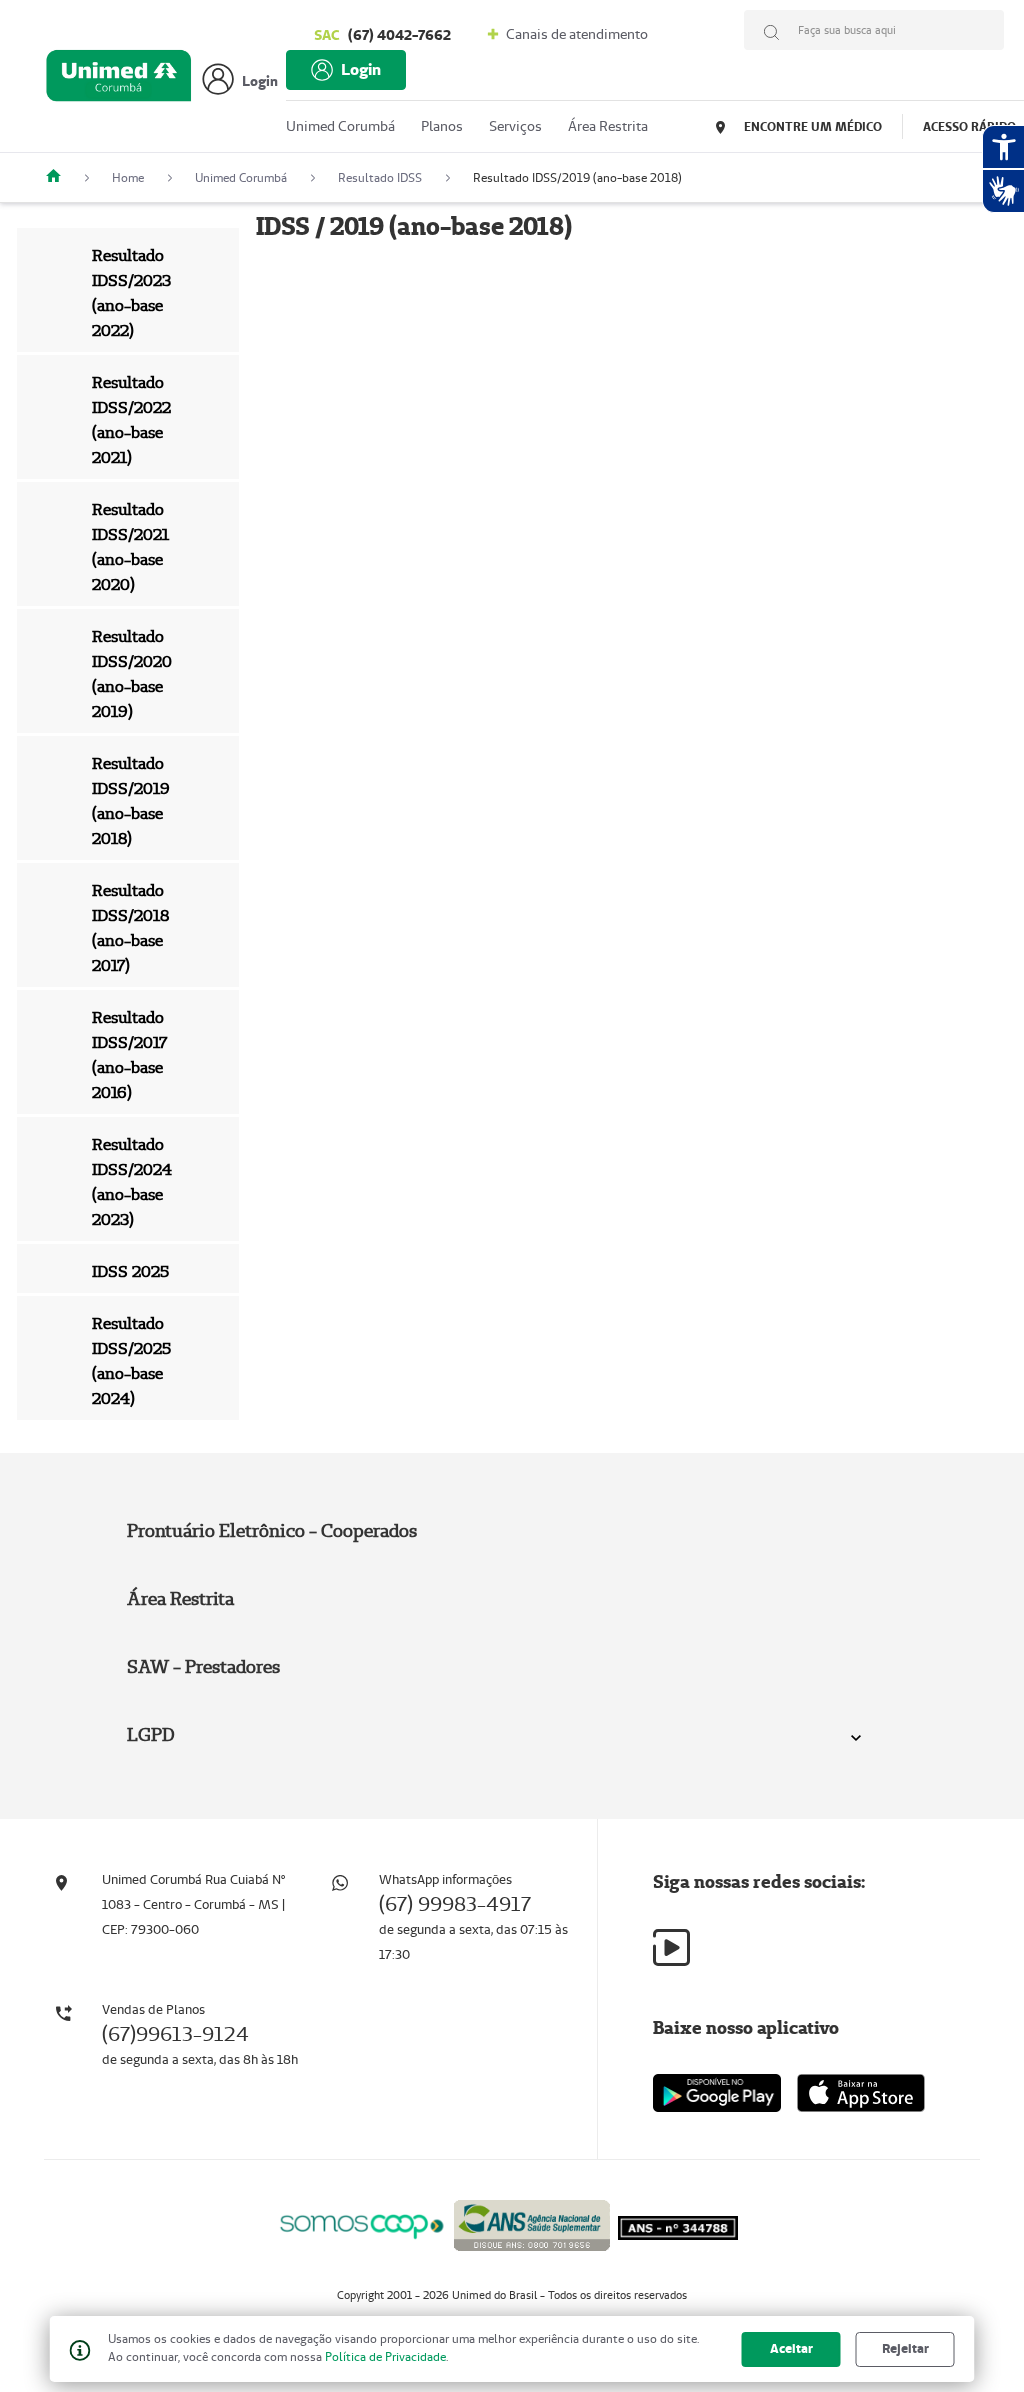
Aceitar (791, 2348)
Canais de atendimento (575, 34)
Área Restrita (180, 1598)
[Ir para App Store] (861, 2093)
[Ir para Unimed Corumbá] (119, 81)
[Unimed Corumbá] (61, 177)
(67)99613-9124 (175, 2034)
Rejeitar (905, 2348)
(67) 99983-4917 (455, 1904)
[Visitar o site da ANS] (532, 2222)
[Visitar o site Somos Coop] (362, 2223)
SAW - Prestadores (203, 1666)
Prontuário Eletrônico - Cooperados (272, 1530)
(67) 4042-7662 (382, 35)
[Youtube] (671, 1947)
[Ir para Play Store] (717, 2092)
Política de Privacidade (385, 2356)
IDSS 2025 (130, 1271)
